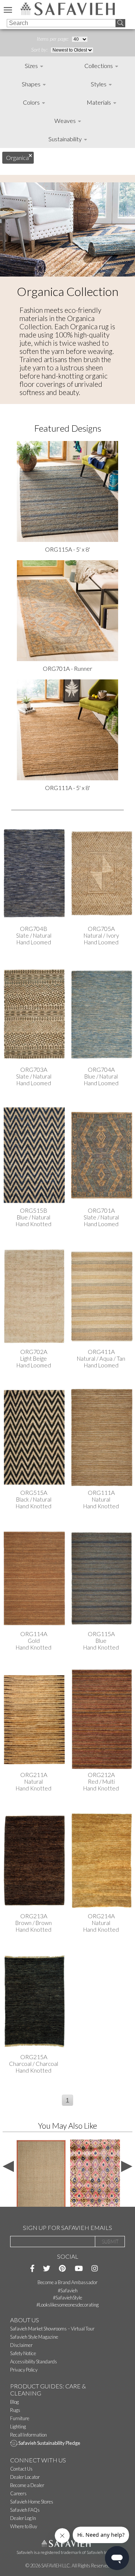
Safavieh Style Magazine (34, 2337)
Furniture (20, 2418)
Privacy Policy (24, 2370)
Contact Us (21, 2469)
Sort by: (40, 50)
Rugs (15, 2410)
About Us (25, 2320)
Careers (18, 2493)
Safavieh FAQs (25, 2510)
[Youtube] (79, 2268)
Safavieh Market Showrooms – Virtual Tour (52, 2329)
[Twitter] (47, 2268)
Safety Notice (23, 2353)
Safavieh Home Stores (32, 2502)
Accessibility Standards (34, 2361)
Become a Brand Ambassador (67, 2282)
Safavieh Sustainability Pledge (49, 2443)
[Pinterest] (62, 2268)
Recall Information (28, 2435)
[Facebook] (32, 2268)
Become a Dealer (27, 2485)
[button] (67, 2100)
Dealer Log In (23, 2518)
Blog (14, 2402)
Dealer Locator (25, 2477)
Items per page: (54, 39)
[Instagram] (95, 2268)
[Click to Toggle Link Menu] (8, 10)
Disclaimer (21, 2345)
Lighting (18, 2427)
